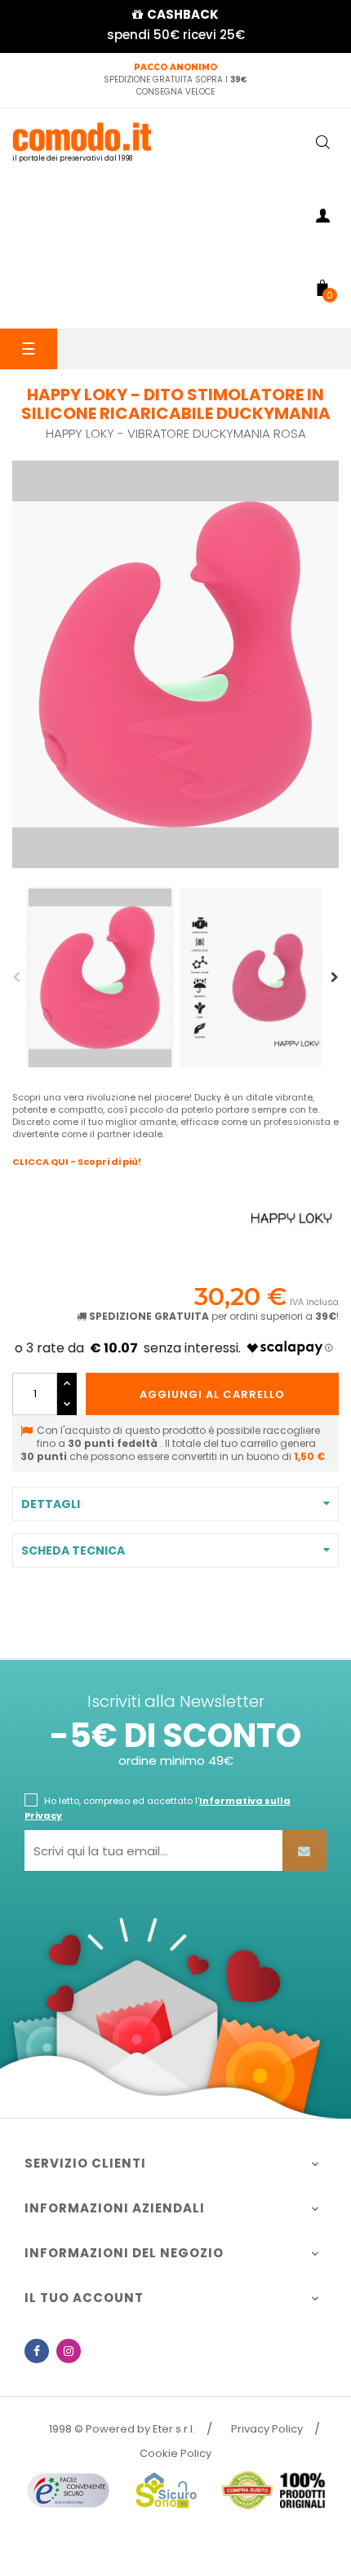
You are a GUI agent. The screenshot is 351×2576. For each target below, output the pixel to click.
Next (335, 977)
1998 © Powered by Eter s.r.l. (122, 2429)
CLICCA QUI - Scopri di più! (77, 1162)
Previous (16, 977)
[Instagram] (69, 2351)
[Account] (322, 218)
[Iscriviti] (304, 1850)
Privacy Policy (267, 2429)
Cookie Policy (175, 2453)
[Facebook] (37, 2351)
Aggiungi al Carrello (212, 1394)
